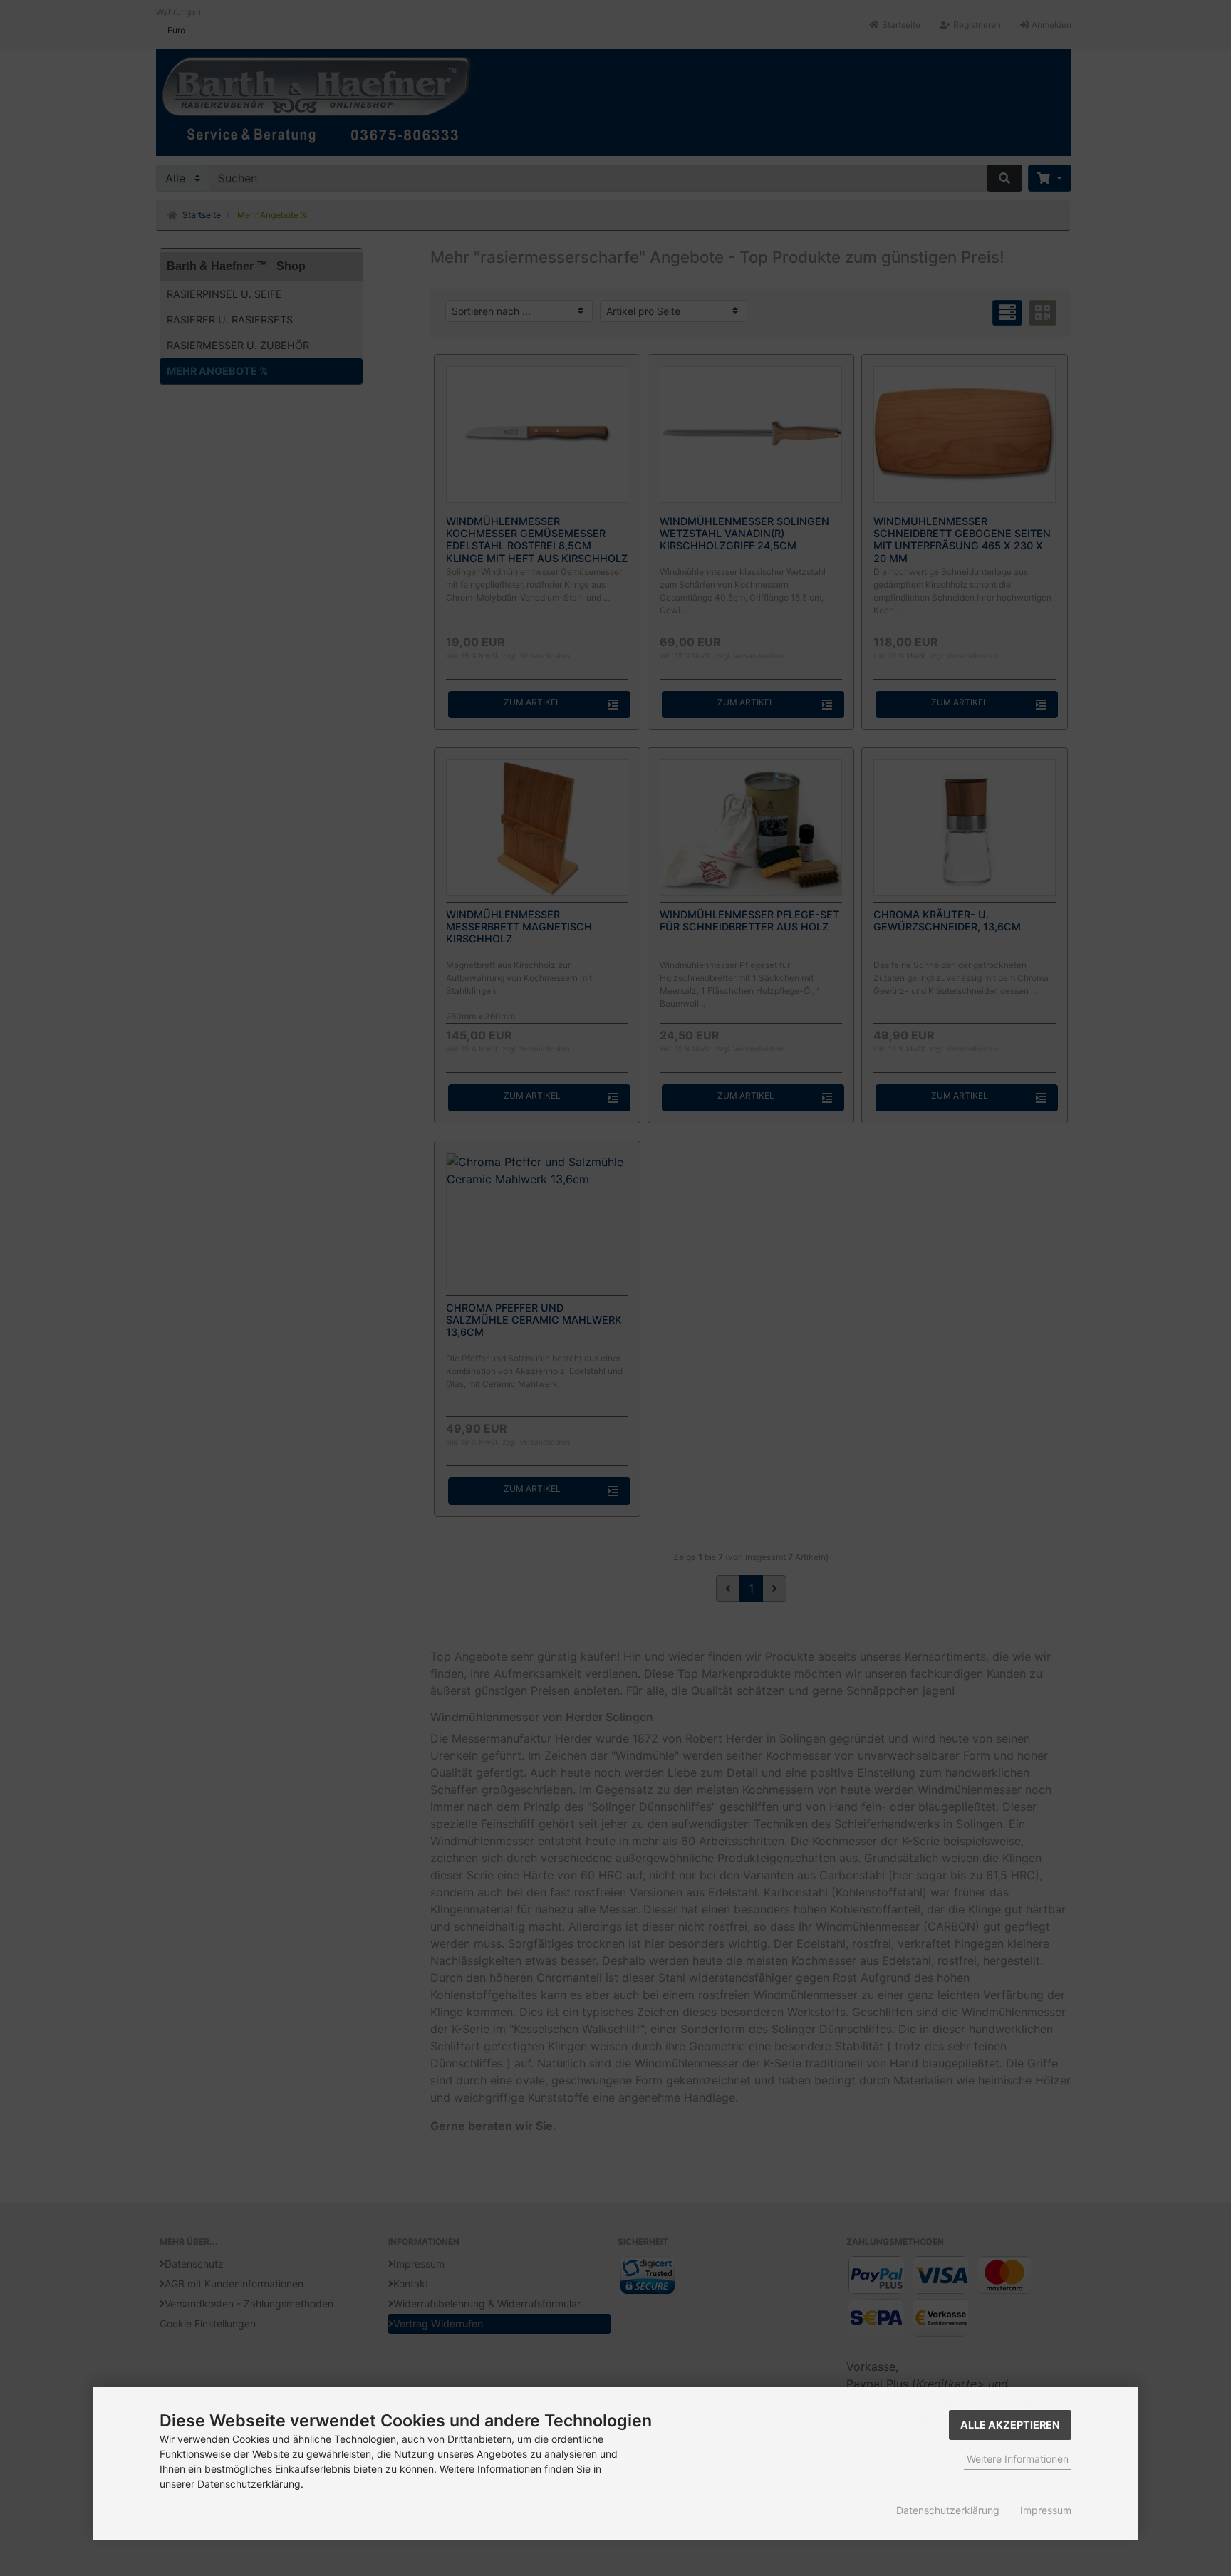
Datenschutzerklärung (948, 2510)
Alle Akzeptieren (1010, 2425)
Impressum (1046, 2510)
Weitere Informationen (1018, 2459)
